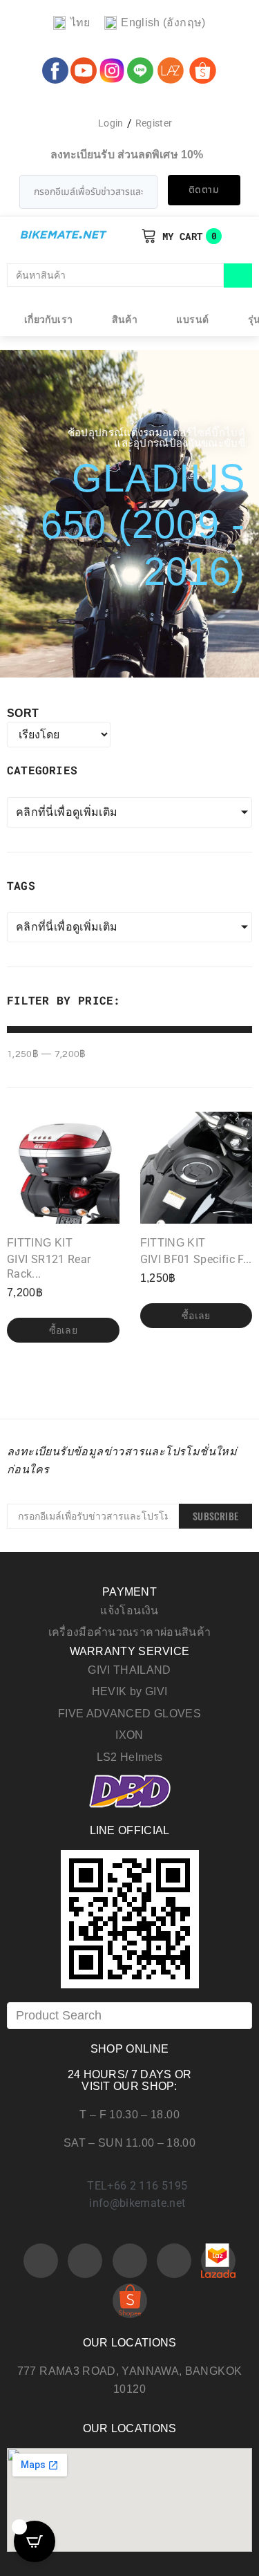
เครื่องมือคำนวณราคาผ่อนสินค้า (130, 1632)
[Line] (174, 2261)
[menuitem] (71, 23)
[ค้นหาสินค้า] (115, 275)
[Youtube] (85, 2261)
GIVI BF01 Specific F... (196, 1259)
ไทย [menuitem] (80, 22)
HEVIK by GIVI (130, 1691)
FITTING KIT (40, 1243)
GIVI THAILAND (129, 1670)
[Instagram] (130, 2261)
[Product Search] (129, 2016)
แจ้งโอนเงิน (129, 1611)
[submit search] (238, 276)
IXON (129, 1735)
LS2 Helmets (130, 1757)
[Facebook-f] (41, 2261)
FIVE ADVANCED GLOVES (129, 1714)
